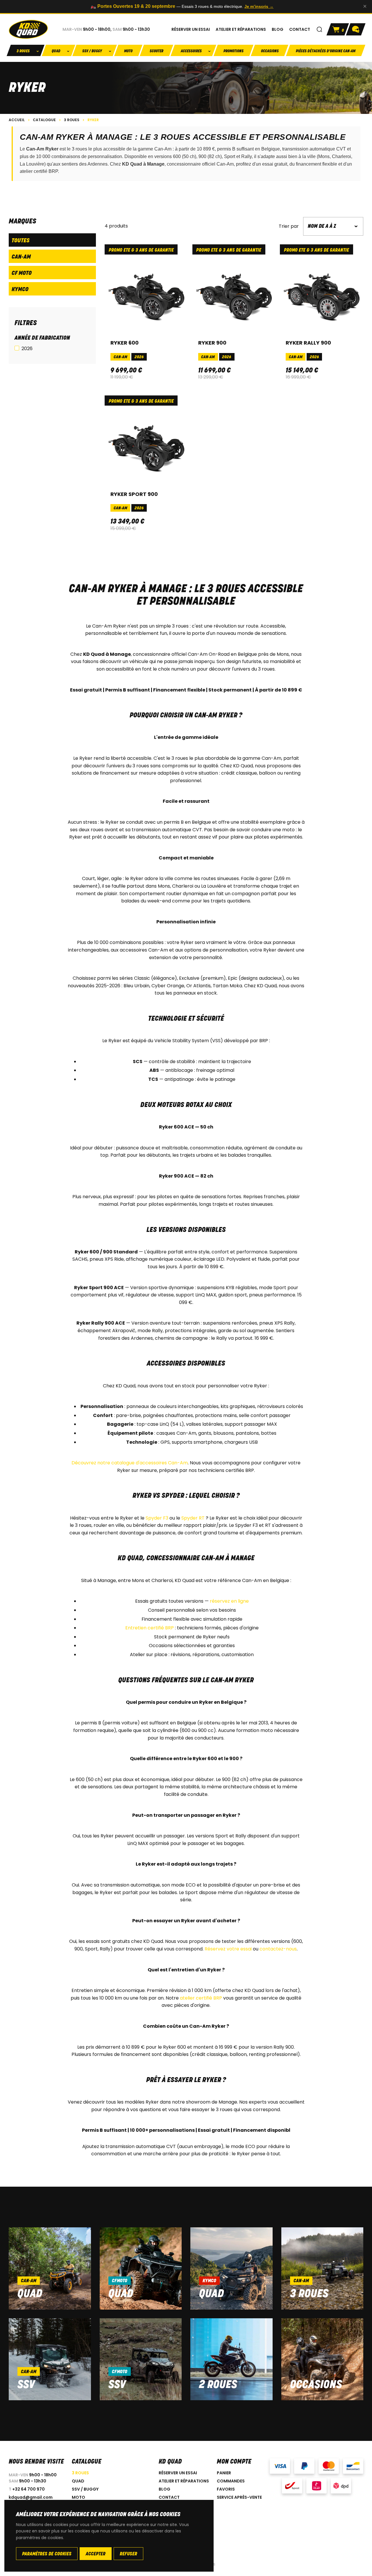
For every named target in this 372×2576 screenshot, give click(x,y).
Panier (224, 2473)
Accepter (96, 2554)
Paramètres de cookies (47, 2554)
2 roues (218, 2385)
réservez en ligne (229, 1601)
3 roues (309, 2294)
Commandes (231, 2481)
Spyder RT (193, 1518)
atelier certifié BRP (39, 171)
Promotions (234, 51)
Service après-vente (239, 2497)
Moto (128, 51)
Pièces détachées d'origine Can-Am (326, 51)
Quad (30, 2294)
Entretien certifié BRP (150, 1628)
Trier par (289, 226)
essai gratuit (275, 164)
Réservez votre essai (228, 1949)
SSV (26, 2385)
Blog (164, 2489)
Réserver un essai (178, 2473)
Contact (169, 2497)
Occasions (270, 51)
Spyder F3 (157, 1518)
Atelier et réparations (184, 2481)
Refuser (128, 2554)
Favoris (226, 2489)
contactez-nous (278, 1949)
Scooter (157, 51)
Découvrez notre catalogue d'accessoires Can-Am (130, 1463)
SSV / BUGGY (85, 2489)
